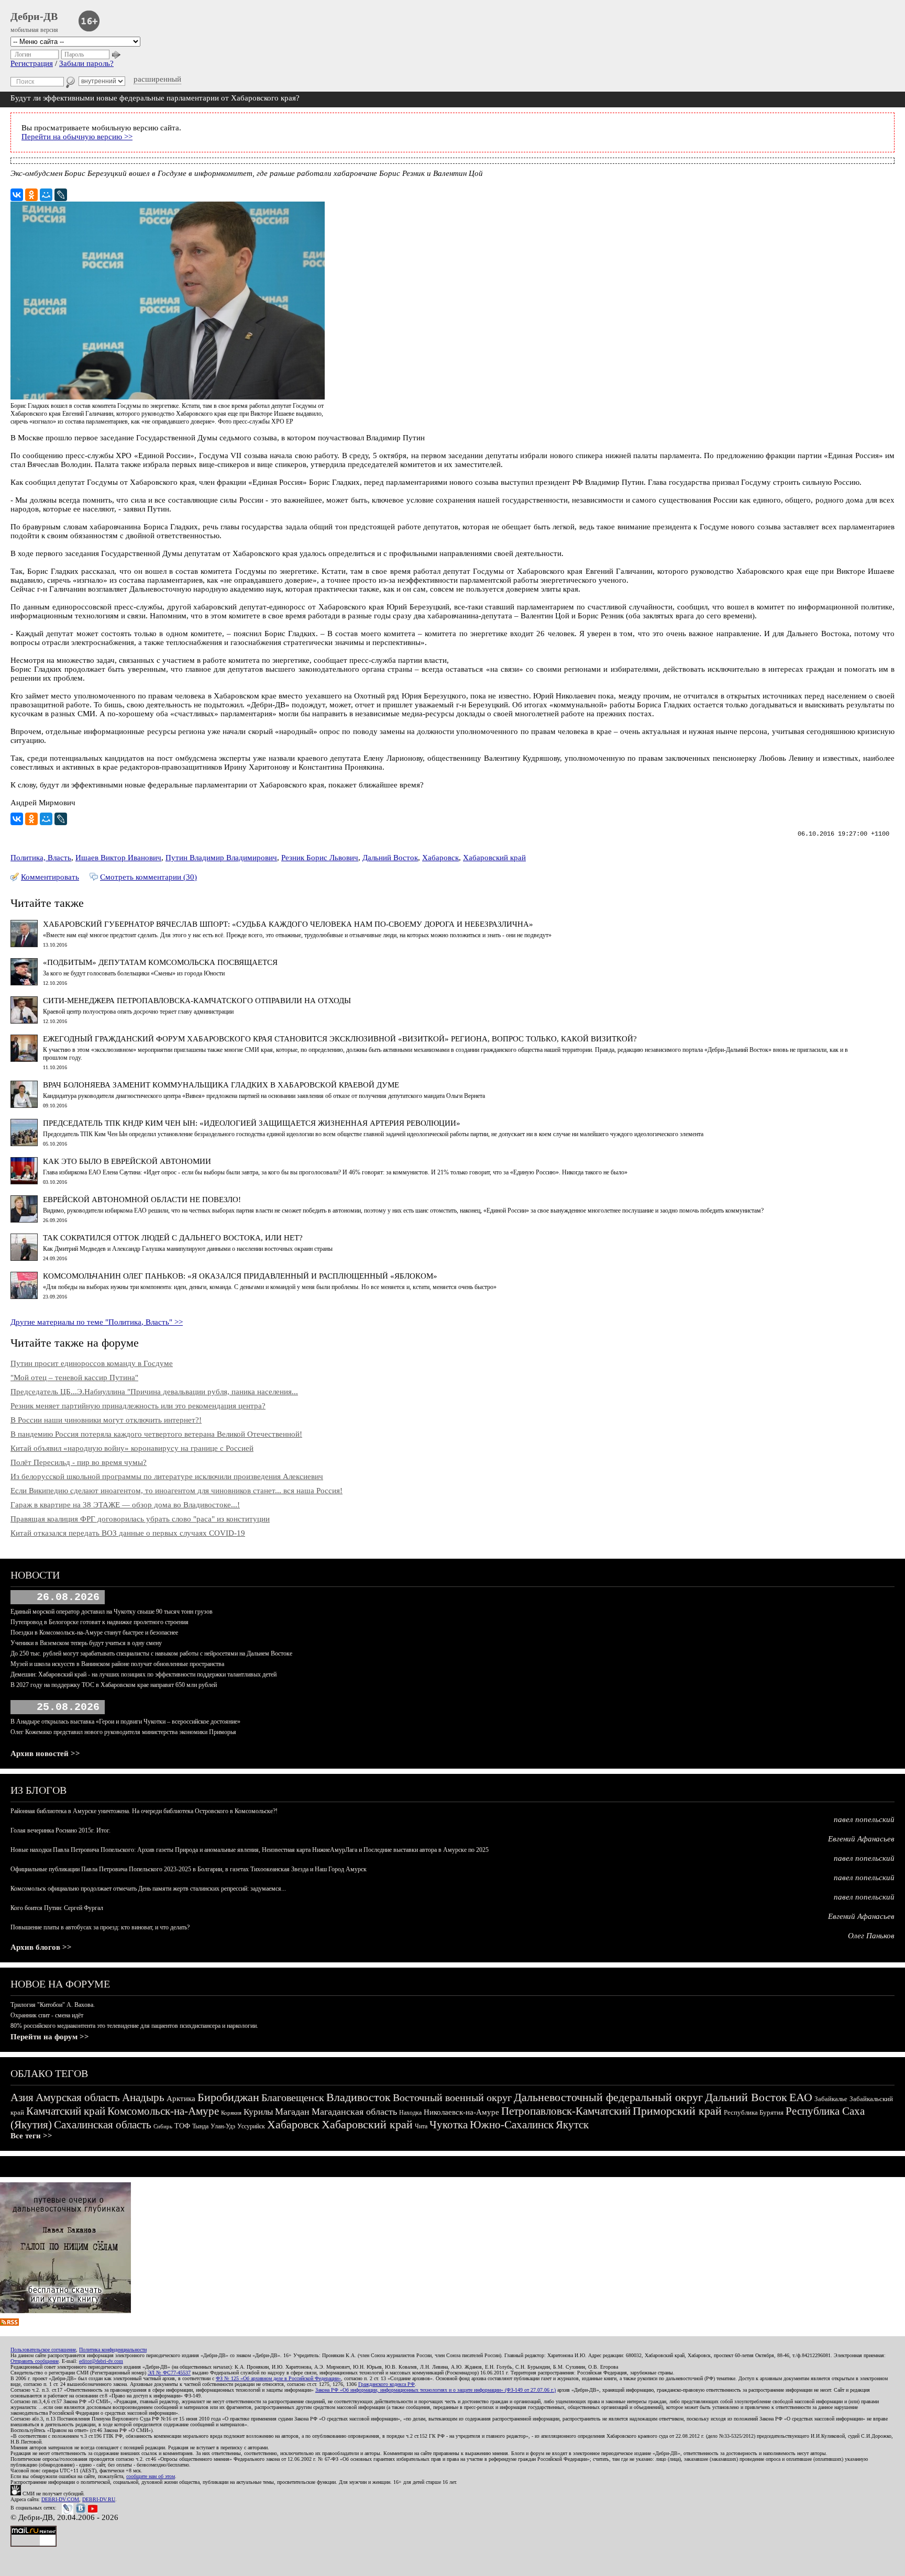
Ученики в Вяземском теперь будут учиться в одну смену (86, 1643)
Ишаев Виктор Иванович (118, 858)
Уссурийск (251, 2126)
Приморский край (677, 2111)
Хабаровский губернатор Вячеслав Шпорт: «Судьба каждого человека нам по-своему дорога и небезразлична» (288, 924)
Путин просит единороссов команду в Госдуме (92, 1363)
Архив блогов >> (41, 1947)
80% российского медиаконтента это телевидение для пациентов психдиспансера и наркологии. (134, 2026)
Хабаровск (440, 858)
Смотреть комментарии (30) (148, 877)
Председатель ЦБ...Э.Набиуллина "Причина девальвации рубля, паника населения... (154, 1392)
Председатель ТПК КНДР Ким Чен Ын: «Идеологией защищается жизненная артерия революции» (252, 1123)
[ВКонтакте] (17, 195)
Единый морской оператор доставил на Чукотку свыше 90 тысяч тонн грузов (112, 1612)
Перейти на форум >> (50, 2037)
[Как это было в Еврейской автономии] (24, 1182)
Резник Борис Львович (320, 858)
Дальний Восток (390, 858)
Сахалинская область (103, 2125)
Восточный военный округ (452, 2097)
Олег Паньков (871, 1936)
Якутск (572, 2125)
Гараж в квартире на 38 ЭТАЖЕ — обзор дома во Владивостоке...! (125, 1505)
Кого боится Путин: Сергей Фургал (57, 1908)
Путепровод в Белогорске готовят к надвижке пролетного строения (100, 1622)
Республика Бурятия (754, 2112)
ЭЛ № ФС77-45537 (169, 2373)
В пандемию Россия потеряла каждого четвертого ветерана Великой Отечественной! (156, 1434)
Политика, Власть (41, 858)
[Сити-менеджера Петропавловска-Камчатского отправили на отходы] (24, 1021)
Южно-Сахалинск (512, 2125)
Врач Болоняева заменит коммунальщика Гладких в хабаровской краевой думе (221, 1085)
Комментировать (50, 877)
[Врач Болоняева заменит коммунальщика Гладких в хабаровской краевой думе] (24, 1105)
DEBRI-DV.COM (60, 2499)
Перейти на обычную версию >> (77, 137)
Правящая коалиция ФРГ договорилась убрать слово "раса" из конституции (140, 1519)
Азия (22, 2097)
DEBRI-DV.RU (99, 2499)
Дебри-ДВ (34, 16)
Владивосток (358, 2097)
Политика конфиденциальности (113, 2350)
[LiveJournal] (61, 195)
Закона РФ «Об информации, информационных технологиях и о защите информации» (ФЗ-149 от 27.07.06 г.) (435, 2390)
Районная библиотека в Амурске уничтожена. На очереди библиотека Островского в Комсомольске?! (144, 1811)
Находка (410, 2113)
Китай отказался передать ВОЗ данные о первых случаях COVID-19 (128, 1533)
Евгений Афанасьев (861, 1839)
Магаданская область (354, 2112)
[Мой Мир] (46, 195)
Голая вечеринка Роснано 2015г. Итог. (60, 1830)
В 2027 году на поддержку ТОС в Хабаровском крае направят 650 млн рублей (114, 1685)
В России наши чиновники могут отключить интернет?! (106, 1420)
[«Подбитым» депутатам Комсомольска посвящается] (24, 983)
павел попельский (864, 1819)
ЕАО (801, 2097)
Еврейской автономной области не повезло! (142, 1200)
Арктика (181, 2098)
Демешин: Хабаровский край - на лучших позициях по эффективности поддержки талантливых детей (144, 1674)
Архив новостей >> (45, 1753)
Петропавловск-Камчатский (566, 2111)
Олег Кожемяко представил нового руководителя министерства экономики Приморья (123, 1732)
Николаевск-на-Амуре (461, 2112)
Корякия (231, 2113)
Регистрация (32, 63)
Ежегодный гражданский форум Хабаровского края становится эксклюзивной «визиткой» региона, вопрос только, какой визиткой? (340, 1039)
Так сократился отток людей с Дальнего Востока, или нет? (173, 1238)
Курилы (258, 2112)
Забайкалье (831, 2099)
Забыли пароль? (86, 63)
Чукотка (449, 2125)
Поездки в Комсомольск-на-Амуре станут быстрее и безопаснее (94, 1633)
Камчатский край (66, 2111)
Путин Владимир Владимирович (221, 858)
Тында (200, 2126)
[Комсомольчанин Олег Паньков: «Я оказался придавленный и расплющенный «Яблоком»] (24, 1296)
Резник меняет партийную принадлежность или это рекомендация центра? (138, 1406)
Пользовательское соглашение (43, 2350)
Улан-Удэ (223, 2126)
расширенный (157, 79)
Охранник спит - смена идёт (47, 2015)
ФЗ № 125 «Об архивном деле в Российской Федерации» (278, 2378)
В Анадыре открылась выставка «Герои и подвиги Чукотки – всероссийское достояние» (125, 1722)
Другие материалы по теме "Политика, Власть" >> (97, 1322)
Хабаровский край (494, 858)
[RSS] (9, 2323)
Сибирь (163, 2126)
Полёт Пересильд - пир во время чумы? (79, 1462)
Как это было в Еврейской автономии (127, 1161)
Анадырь (143, 2097)
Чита (421, 2126)
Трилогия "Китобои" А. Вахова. (53, 2005)
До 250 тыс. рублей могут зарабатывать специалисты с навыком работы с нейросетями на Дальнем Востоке (151, 1653)
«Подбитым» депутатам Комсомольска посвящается (160, 962)
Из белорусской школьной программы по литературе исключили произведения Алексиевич (167, 1476)
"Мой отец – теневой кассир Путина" (74, 1378)
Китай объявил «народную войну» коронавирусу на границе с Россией (132, 1448)
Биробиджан (228, 2097)
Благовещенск (293, 2097)
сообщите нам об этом (151, 2476)
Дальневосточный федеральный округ (608, 2097)
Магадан (292, 2112)
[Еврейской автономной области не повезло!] (24, 1220)
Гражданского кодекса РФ (387, 2384)
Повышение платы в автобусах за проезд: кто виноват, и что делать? (100, 1927)
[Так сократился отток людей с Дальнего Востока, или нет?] (24, 1258)
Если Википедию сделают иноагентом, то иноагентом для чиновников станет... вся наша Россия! (176, 1491)
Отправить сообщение (35, 2361)
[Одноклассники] (31, 195)
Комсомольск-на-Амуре (163, 2111)
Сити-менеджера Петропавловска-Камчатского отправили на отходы (197, 1001)
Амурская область (78, 2097)
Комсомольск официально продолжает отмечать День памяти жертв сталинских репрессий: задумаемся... (148, 1889)
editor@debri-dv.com (101, 2361)
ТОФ (182, 2126)
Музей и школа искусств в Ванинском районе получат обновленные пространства (117, 1664)
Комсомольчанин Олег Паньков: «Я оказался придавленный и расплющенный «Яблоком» (240, 1276)
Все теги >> (31, 2136)
